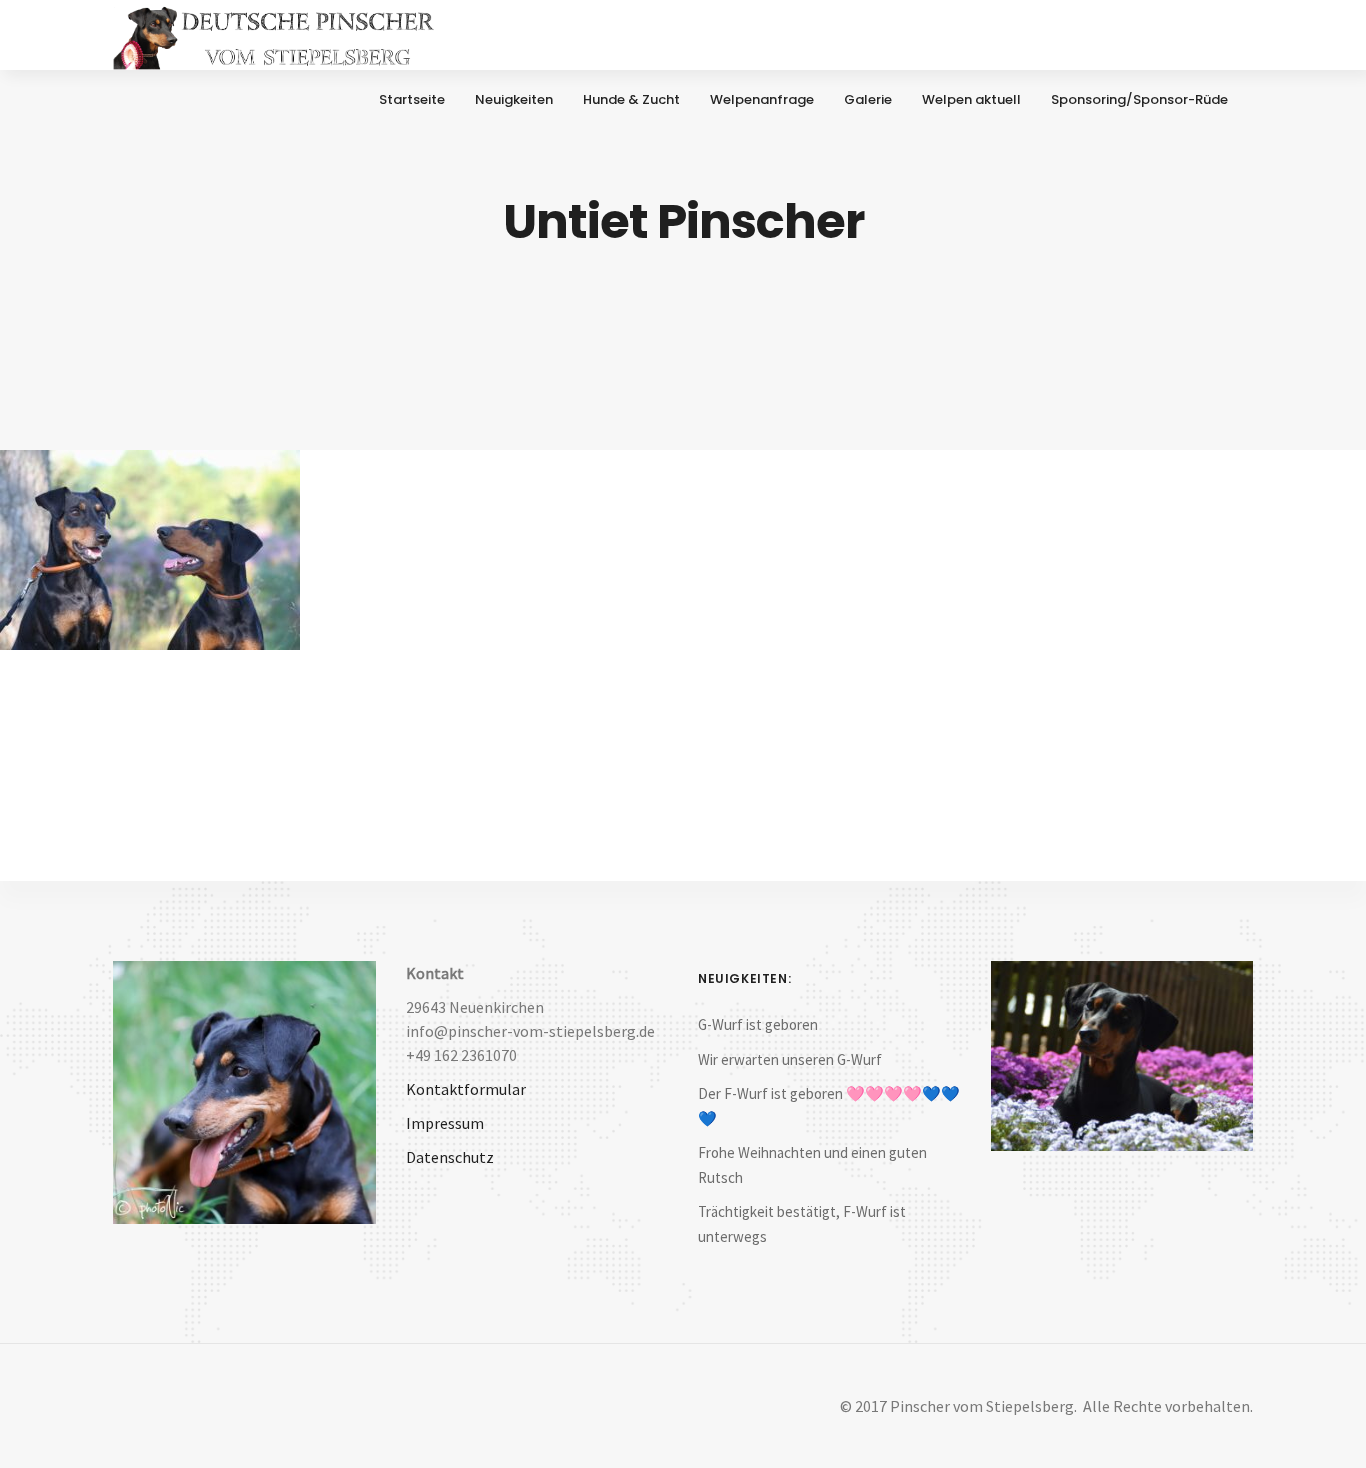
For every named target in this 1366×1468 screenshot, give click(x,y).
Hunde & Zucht (631, 99)
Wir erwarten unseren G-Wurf (790, 1059)
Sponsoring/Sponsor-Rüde (1139, 99)
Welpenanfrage (762, 99)
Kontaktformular (466, 1089)
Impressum (445, 1123)
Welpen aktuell (971, 99)
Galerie (868, 99)
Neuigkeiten (514, 99)
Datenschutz (450, 1157)
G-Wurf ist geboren (758, 1024)
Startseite (412, 99)
